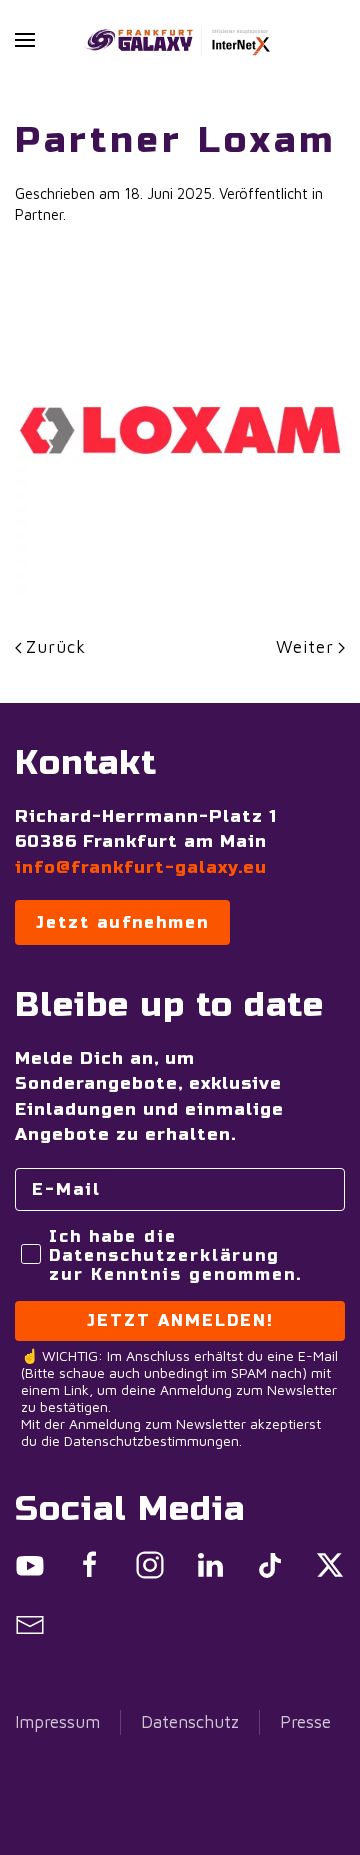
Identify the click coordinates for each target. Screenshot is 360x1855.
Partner (39, 214)
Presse (305, 1722)
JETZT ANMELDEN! (180, 1320)
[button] (25, 40)
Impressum (57, 1722)
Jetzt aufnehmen (122, 922)
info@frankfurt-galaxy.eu (141, 867)
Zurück (56, 647)
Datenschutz (190, 1722)
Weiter (305, 647)
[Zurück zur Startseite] (180, 40)
